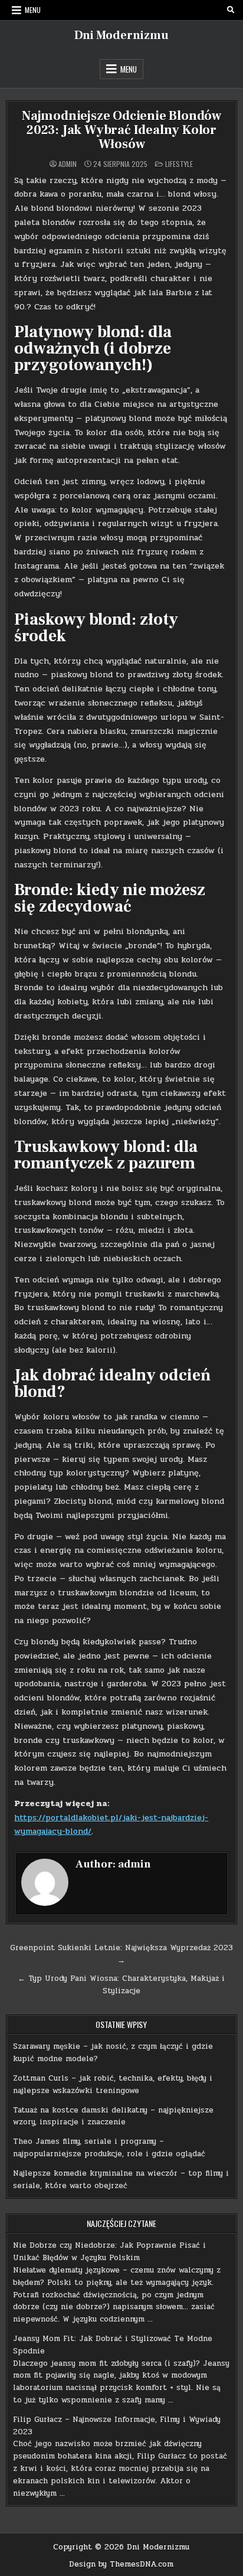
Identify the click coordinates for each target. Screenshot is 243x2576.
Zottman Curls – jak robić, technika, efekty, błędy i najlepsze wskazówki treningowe (113, 2084)
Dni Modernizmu (121, 35)
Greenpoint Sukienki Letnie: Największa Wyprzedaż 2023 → (121, 1954)
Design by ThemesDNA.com (121, 2564)
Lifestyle (179, 164)
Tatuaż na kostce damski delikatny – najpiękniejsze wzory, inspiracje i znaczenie (113, 2116)
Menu (33, 10)
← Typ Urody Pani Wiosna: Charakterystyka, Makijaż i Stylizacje (121, 1985)
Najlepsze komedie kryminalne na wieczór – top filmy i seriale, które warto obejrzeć (121, 2180)
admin (68, 164)
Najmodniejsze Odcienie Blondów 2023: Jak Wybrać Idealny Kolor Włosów (121, 130)
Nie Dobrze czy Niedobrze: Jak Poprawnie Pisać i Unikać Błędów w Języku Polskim (109, 2252)
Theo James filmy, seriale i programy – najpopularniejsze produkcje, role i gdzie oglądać (109, 2148)
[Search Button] (231, 10)
